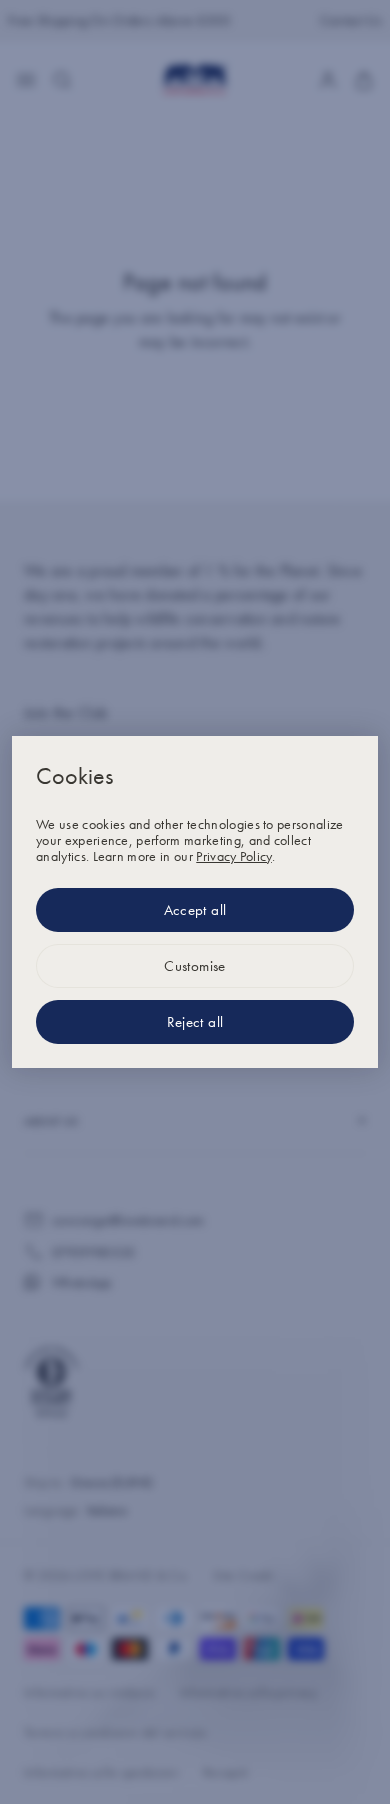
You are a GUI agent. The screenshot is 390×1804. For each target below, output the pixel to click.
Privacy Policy (233, 856)
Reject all (195, 1022)
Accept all (195, 910)
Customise (195, 966)
